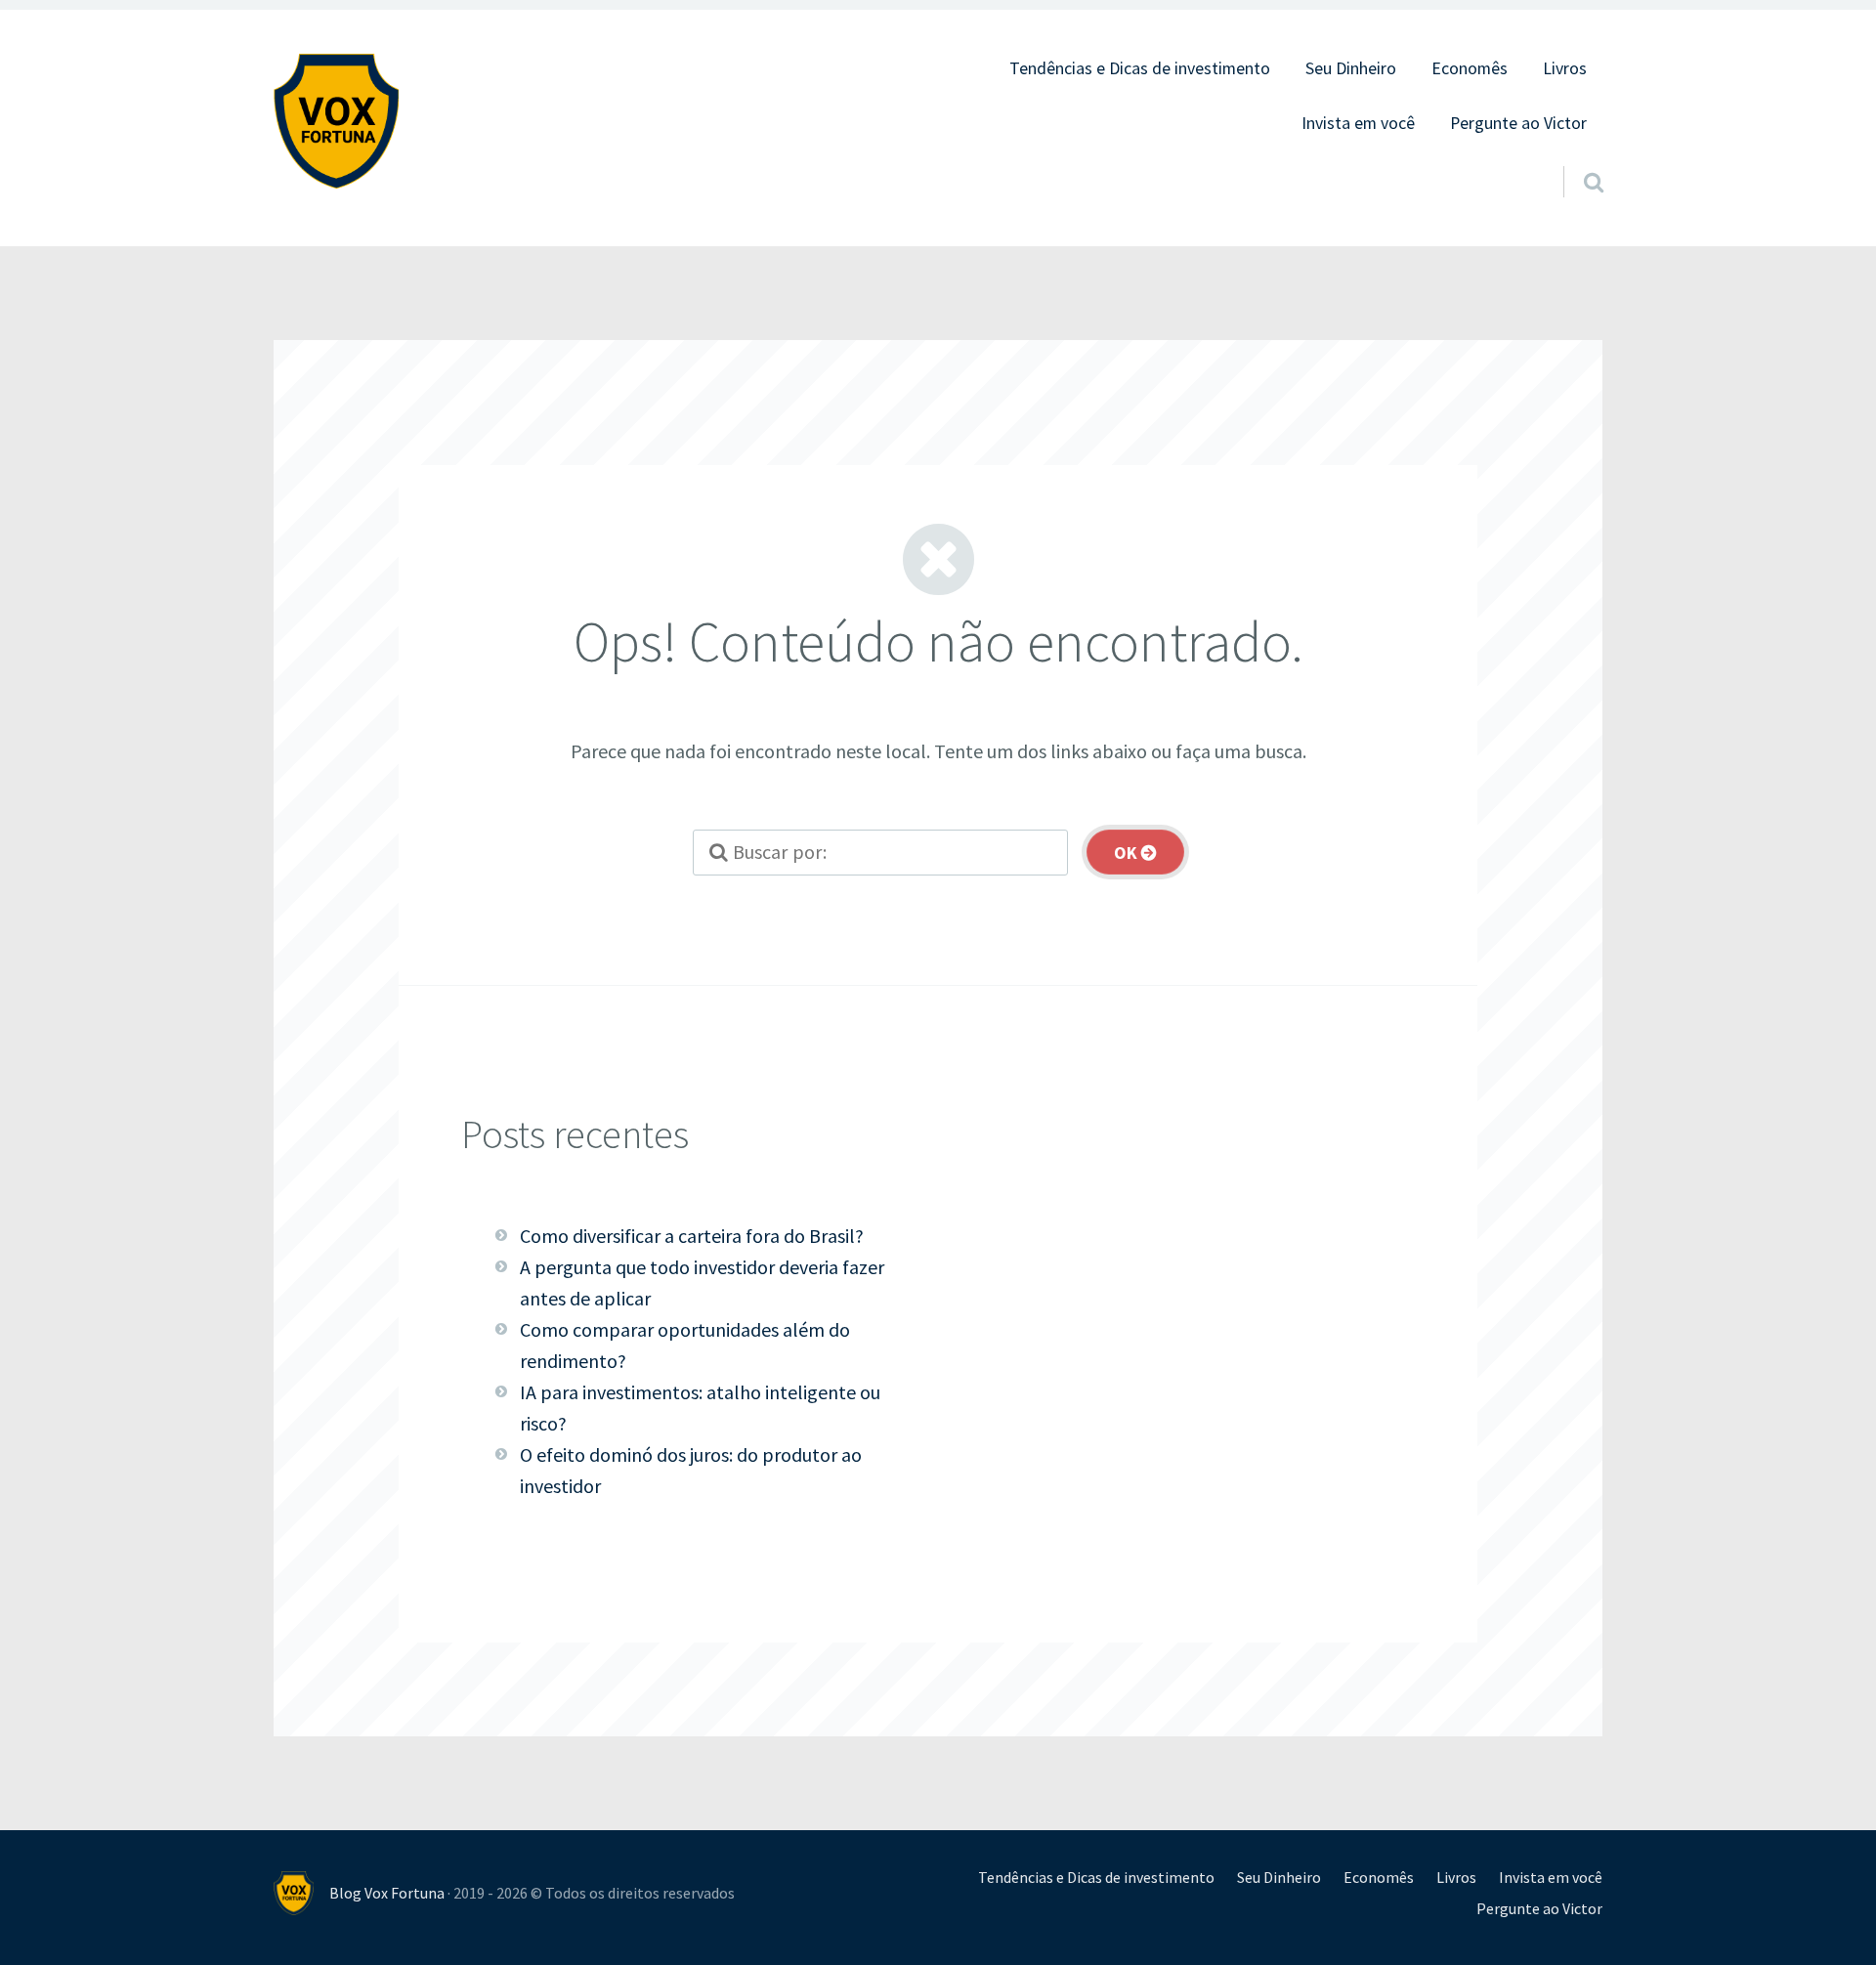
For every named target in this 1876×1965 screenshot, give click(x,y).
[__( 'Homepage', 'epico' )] (301, 1893)
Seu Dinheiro (1351, 68)
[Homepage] (336, 122)
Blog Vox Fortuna (387, 1893)
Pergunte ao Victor (1518, 123)
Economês (1470, 68)
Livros (1565, 68)
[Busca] (1576, 157)
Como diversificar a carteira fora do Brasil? (692, 1236)
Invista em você (1358, 123)
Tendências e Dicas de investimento (1140, 68)
